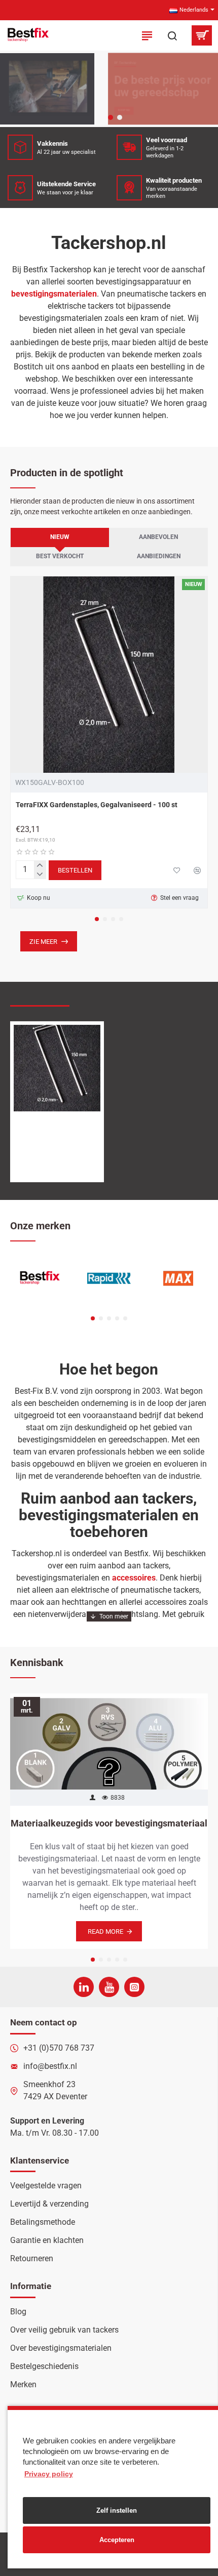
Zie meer (43, 942)
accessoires (134, 1578)
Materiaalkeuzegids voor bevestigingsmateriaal (109, 1823)
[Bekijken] (202, 35)
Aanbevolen (158, 537)
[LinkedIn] (84, 1987)
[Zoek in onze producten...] (172, 35)
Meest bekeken (107, 996)
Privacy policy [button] (49, 2474)
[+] (40, 865)
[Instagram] (134, 1987)
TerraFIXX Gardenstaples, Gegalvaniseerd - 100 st (97, 805)
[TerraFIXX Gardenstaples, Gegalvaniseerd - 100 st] (109, 675)
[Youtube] (109, 1987)
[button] (97, 919)
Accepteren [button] (117, 2540)
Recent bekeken (40, 996)
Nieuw (60, 537)
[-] (40, 875)
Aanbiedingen (159, 556)
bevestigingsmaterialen (54, 294)
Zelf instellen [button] (117, 2510)
